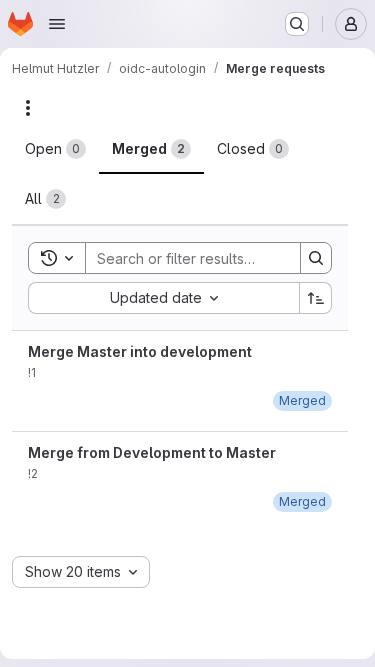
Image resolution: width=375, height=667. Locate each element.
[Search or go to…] (297, 24)
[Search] (316, 258)
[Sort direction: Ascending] (316, 298)
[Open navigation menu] (57, 24)
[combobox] (163, 298)
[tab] (55, 149)
